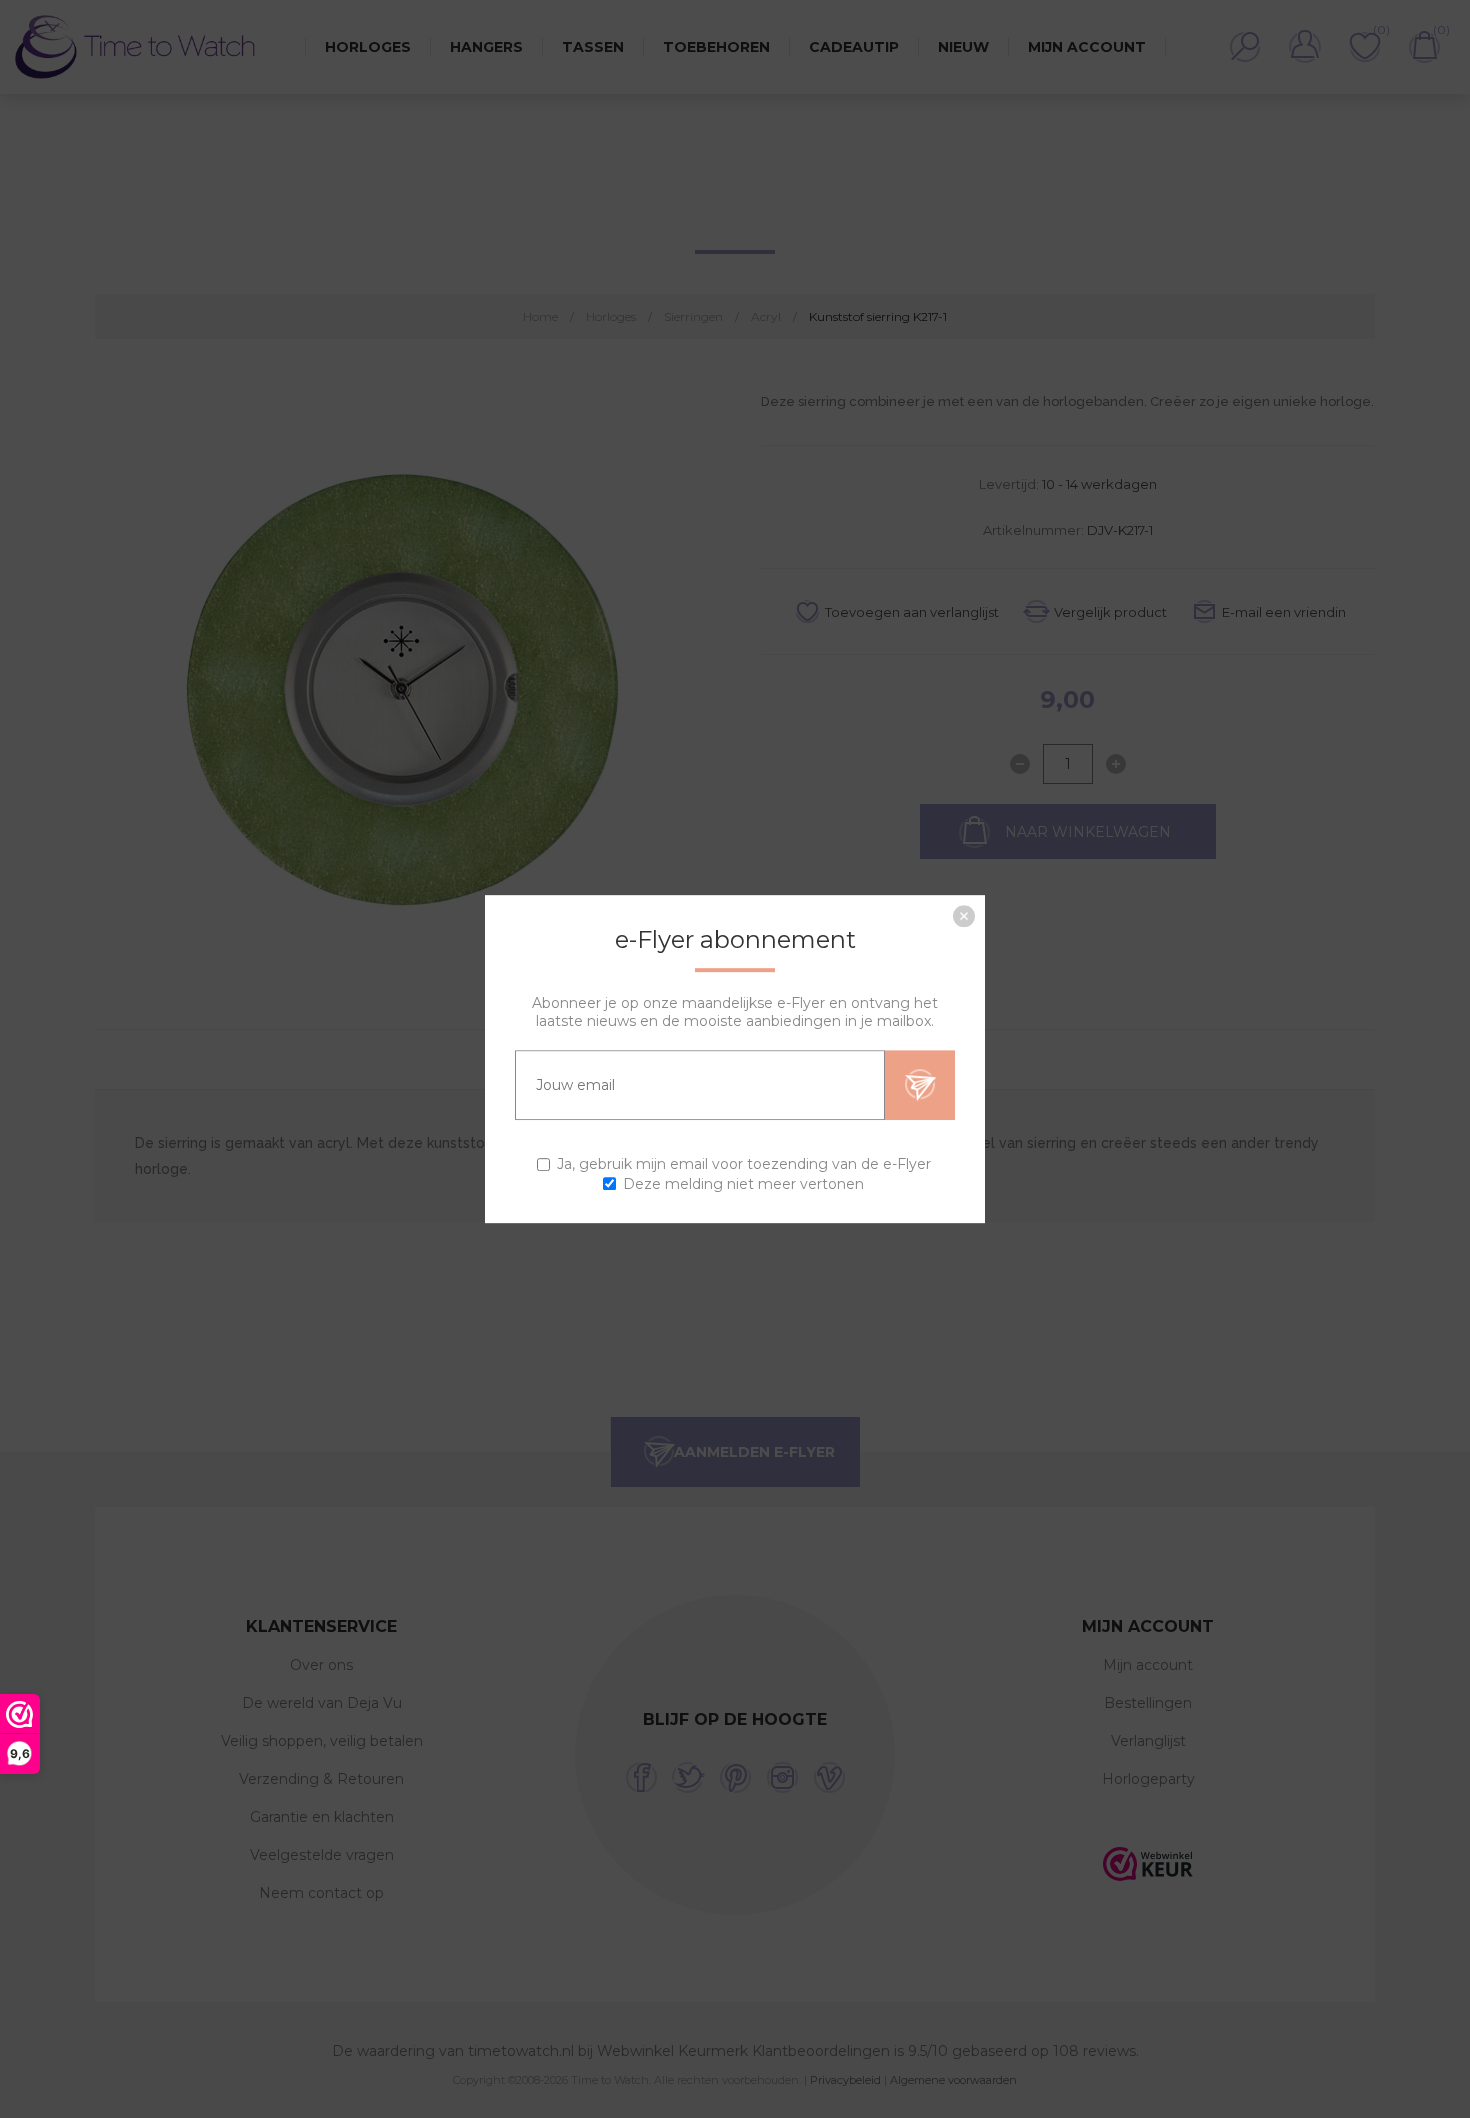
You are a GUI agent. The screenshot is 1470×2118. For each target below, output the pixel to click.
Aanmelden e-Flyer (920, 1085)
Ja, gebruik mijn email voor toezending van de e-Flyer (744, 1165)
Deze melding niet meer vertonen (743, 1184)
